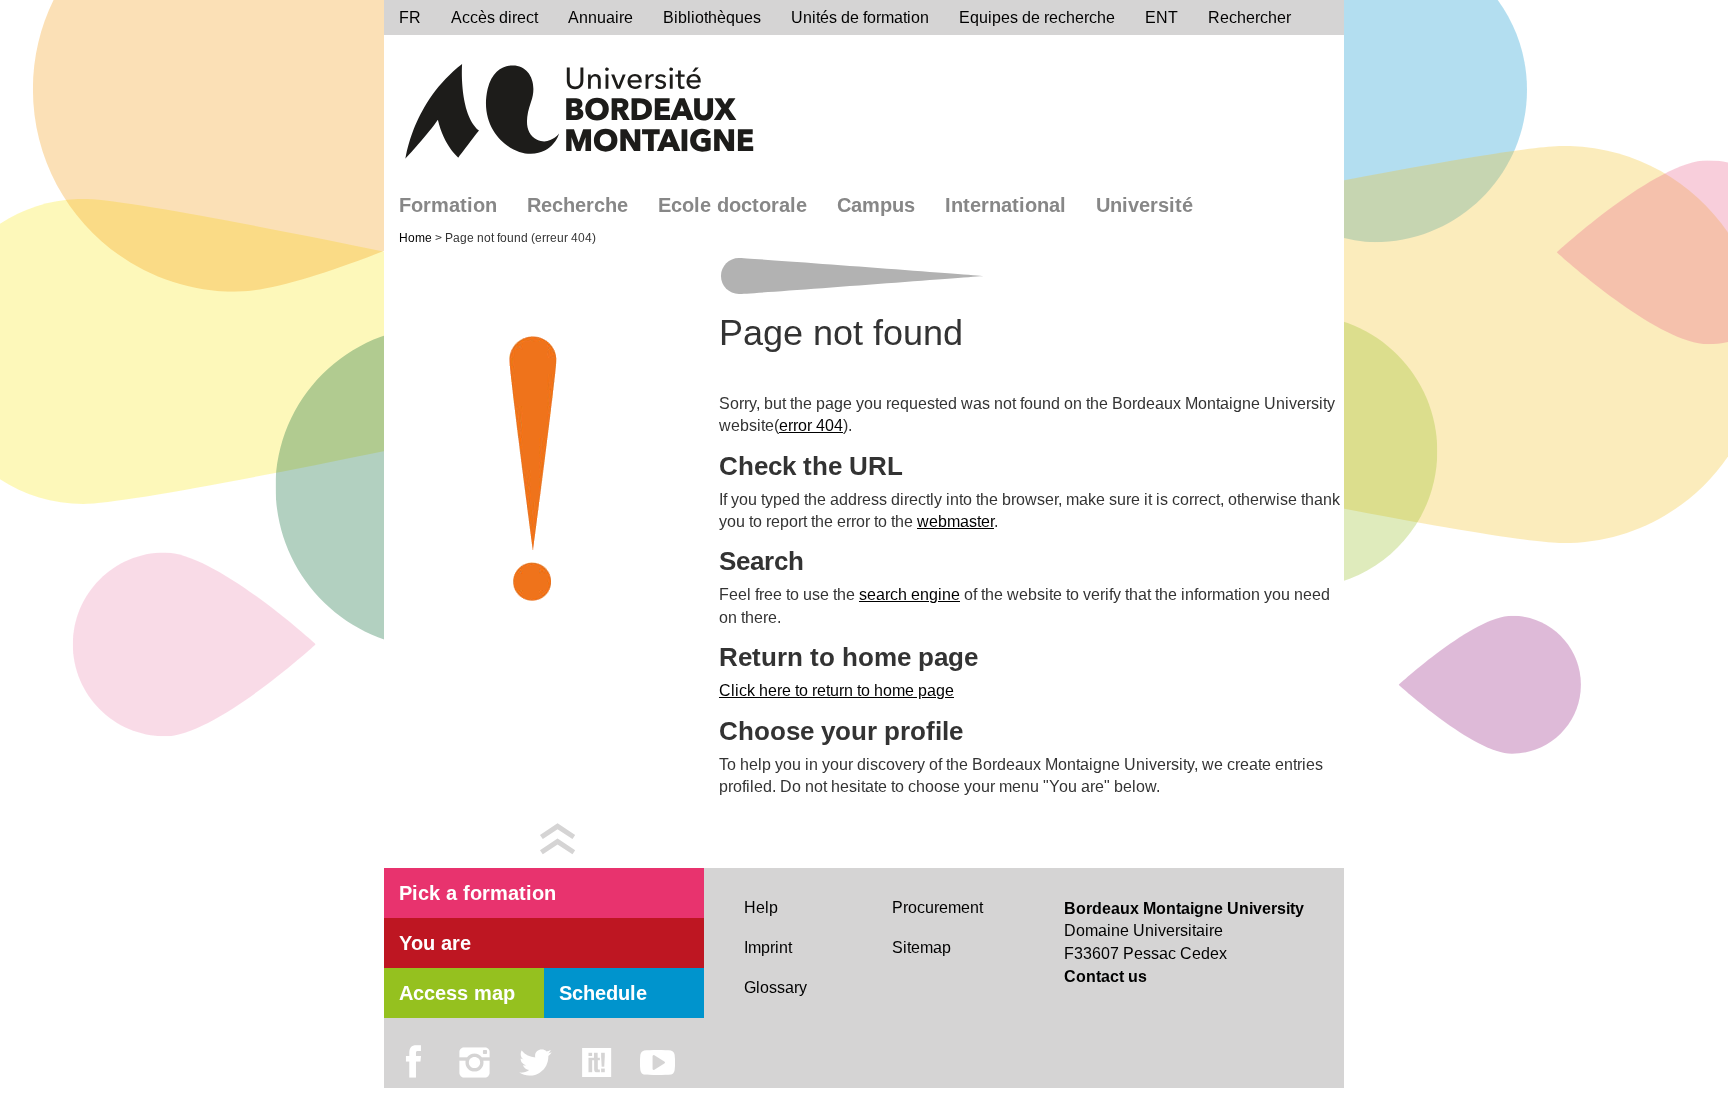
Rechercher (1249, 17)
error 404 (811, 425)
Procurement (937, 907)
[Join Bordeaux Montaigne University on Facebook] (413, 1063)
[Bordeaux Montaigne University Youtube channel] (657, 1063)
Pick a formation (477, 893)
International (1005, 205)
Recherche (577, 205)
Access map (457, 993)
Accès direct (494, 17)
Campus (876, 205)
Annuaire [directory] (600, 17)
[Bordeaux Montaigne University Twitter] (535, 1063)
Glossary (775, 987)
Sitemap (921, 947)
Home (417, 238)
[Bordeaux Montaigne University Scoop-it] (596, 1063)
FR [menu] (410, 17)
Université (1144, 205)
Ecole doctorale (732, 205)
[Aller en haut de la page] (557, 837)
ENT (1161, 17)
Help (761, 907)
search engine (909, 594)
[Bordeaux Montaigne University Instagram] (474, 1063)
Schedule (603, 993)
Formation (448, 205)
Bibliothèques (712, 17)
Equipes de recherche (1037, 17)
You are (435, 943)
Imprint (768, 947)
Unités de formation (860, 17)
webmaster (955, 521)
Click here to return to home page (836, 690)
